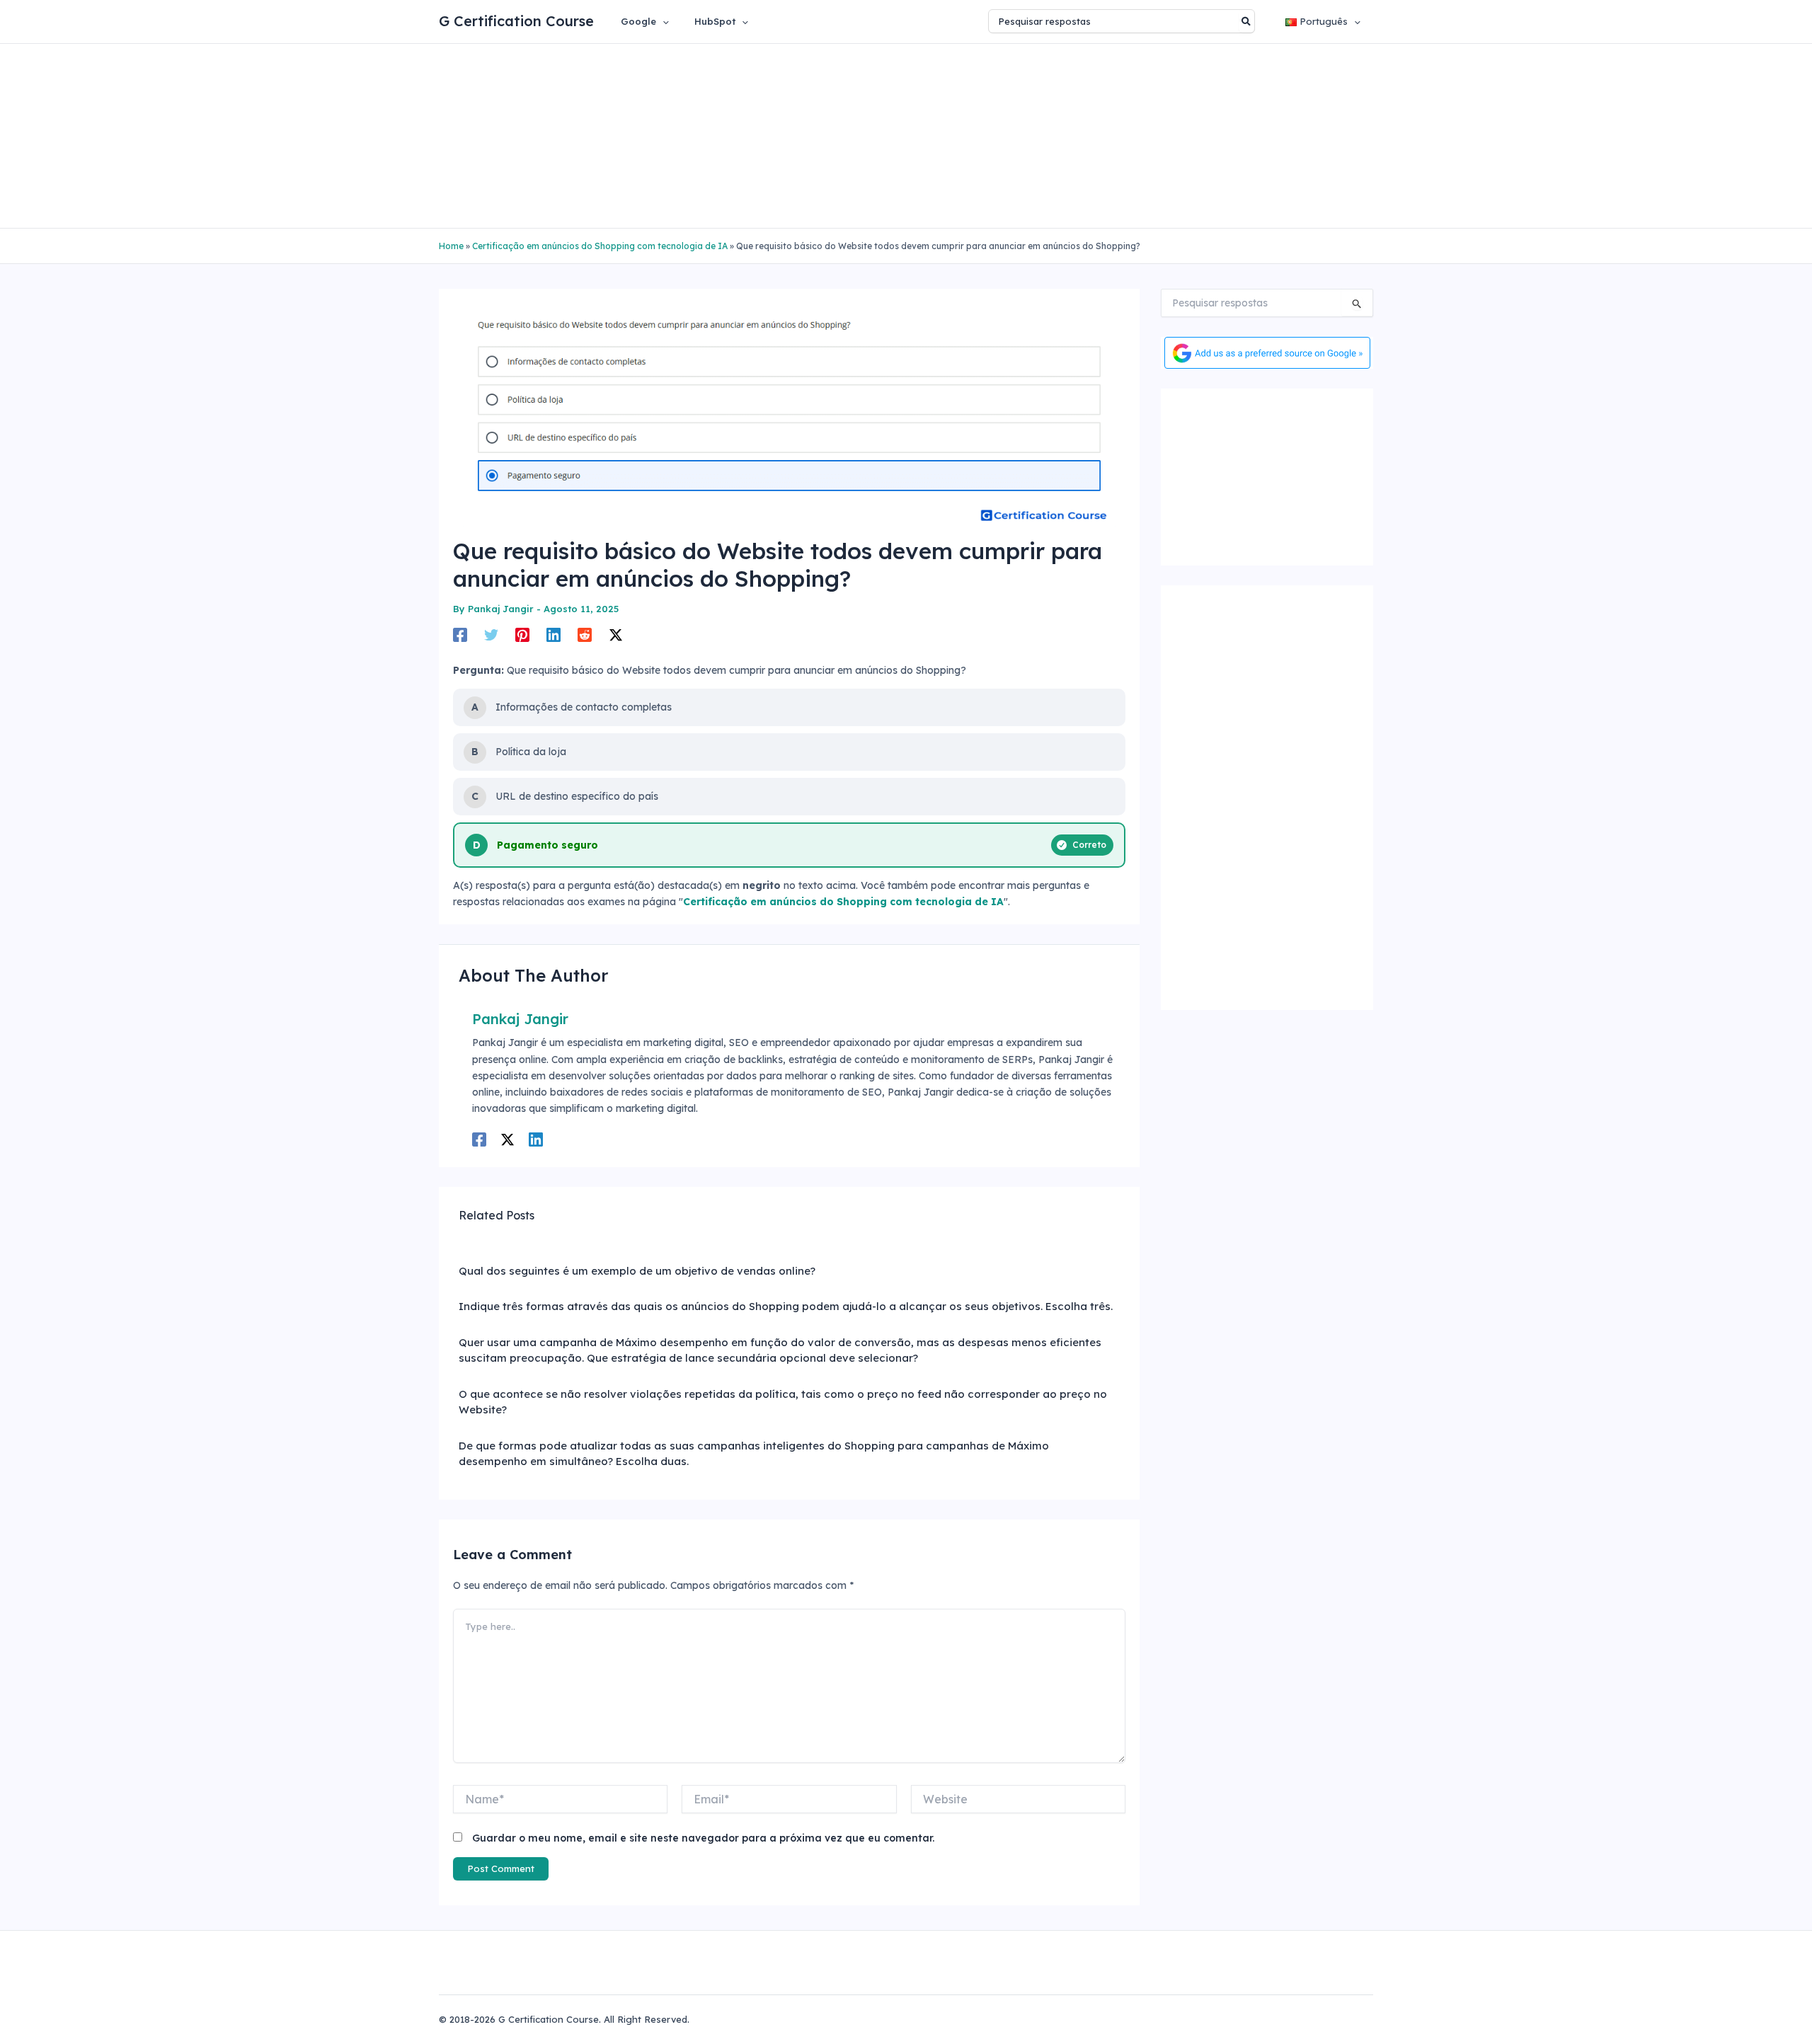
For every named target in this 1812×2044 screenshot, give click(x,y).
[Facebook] (460, 635)
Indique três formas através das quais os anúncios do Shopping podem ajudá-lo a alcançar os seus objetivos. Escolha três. (786, 1306)
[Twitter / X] (616, 635)
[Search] (1247, 21)
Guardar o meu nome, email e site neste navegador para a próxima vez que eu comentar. (703, 1838)
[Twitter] (491, 635)
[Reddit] (585, 635)
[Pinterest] (522, 635)
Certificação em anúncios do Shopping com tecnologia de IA (600, 246)
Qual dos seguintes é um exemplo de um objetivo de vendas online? (637, 1271)
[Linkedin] (554, 635)
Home (451, 246)
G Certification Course (516, 21)
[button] (663, 21)
